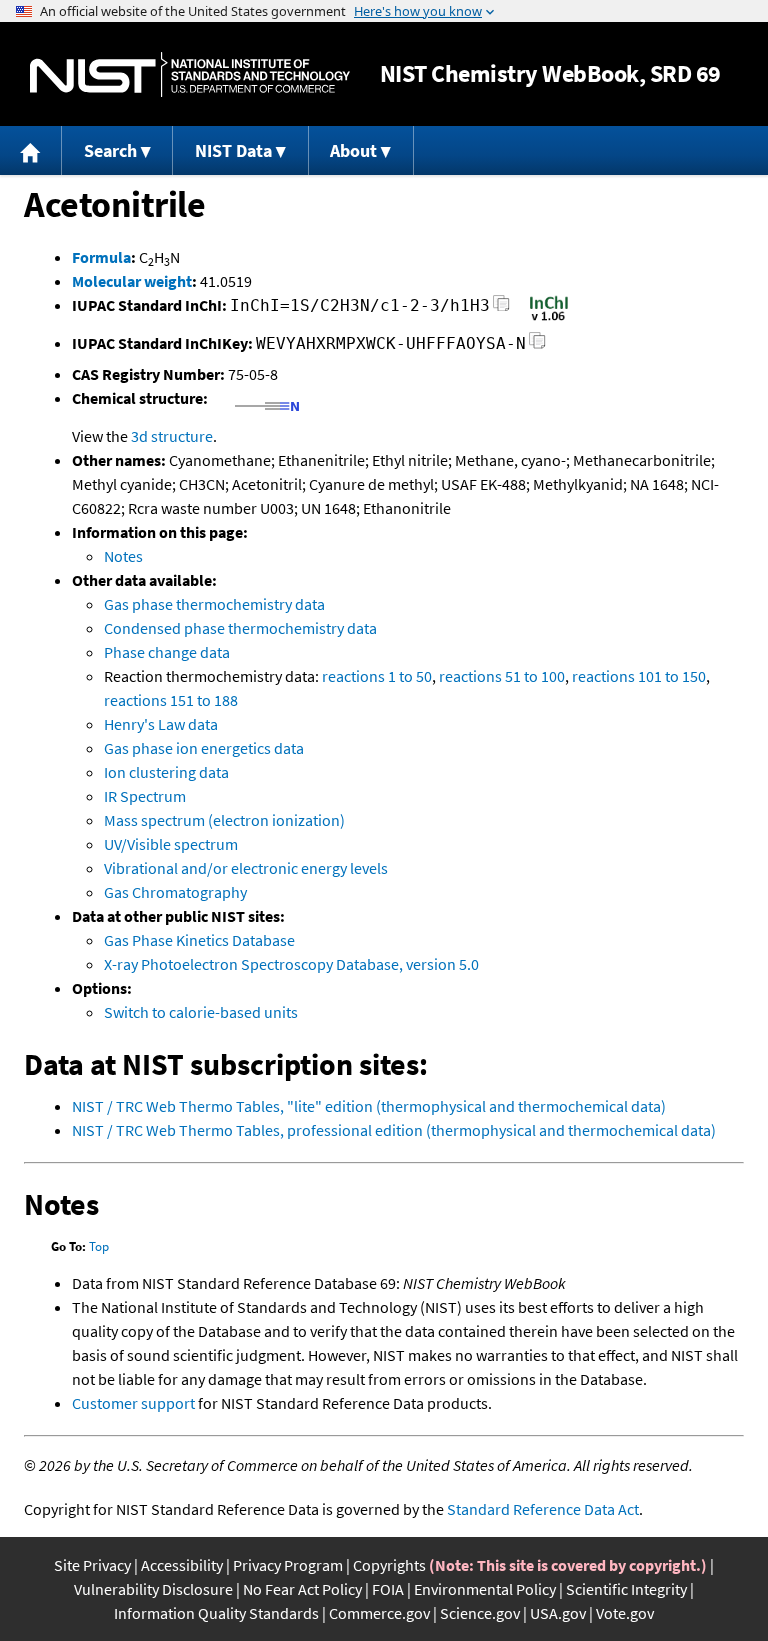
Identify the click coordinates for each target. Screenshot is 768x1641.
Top (99, 1246)
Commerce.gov (379, 1613)
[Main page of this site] (31, 150)
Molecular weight (132, 281)
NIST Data (233, 150)
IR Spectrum (145, 796)
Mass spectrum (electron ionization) (224, 820)
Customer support (133, 1403)
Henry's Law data (161, 724)
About (353, 150)
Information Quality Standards (216, 1613)
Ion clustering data (166, 772)
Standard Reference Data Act (543, 1509)
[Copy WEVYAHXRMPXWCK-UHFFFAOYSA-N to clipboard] (537, 346)
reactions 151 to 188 (171, 700)
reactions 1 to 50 (377, 676)
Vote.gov (625, 1613)
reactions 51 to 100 (502, 676)
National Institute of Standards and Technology (190, 74)
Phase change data (167, 652)
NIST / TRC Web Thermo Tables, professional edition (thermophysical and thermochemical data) (394, 1130)
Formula (101, 257)
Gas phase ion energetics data (204, 748)
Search (110, 150)
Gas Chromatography (175, 892)
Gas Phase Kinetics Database (199, 940)
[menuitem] (31, 150)
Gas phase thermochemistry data (214, 604)
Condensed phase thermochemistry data (240, 628)
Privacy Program (288, 1565)
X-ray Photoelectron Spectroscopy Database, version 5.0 (291, 964)
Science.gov (480, 1613)
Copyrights (389, 1565)
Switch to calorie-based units (201, 1012)
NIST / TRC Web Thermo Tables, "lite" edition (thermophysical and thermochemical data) (369, 1106)
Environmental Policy (485, 1589)
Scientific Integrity (626, 1589)
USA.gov (558, 1613)
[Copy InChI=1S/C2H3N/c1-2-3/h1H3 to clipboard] (501, 308)
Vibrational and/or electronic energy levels (246, 868)
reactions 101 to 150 (639, 676)
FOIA (388, 1589)
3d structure (172, 436)
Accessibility (182, 1565)
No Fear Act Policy (302, 1589)
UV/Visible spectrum (171, 844)
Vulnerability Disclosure (153, 1589)
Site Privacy (92, 1565)
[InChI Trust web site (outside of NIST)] (549, 319)
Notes (123, 556)
